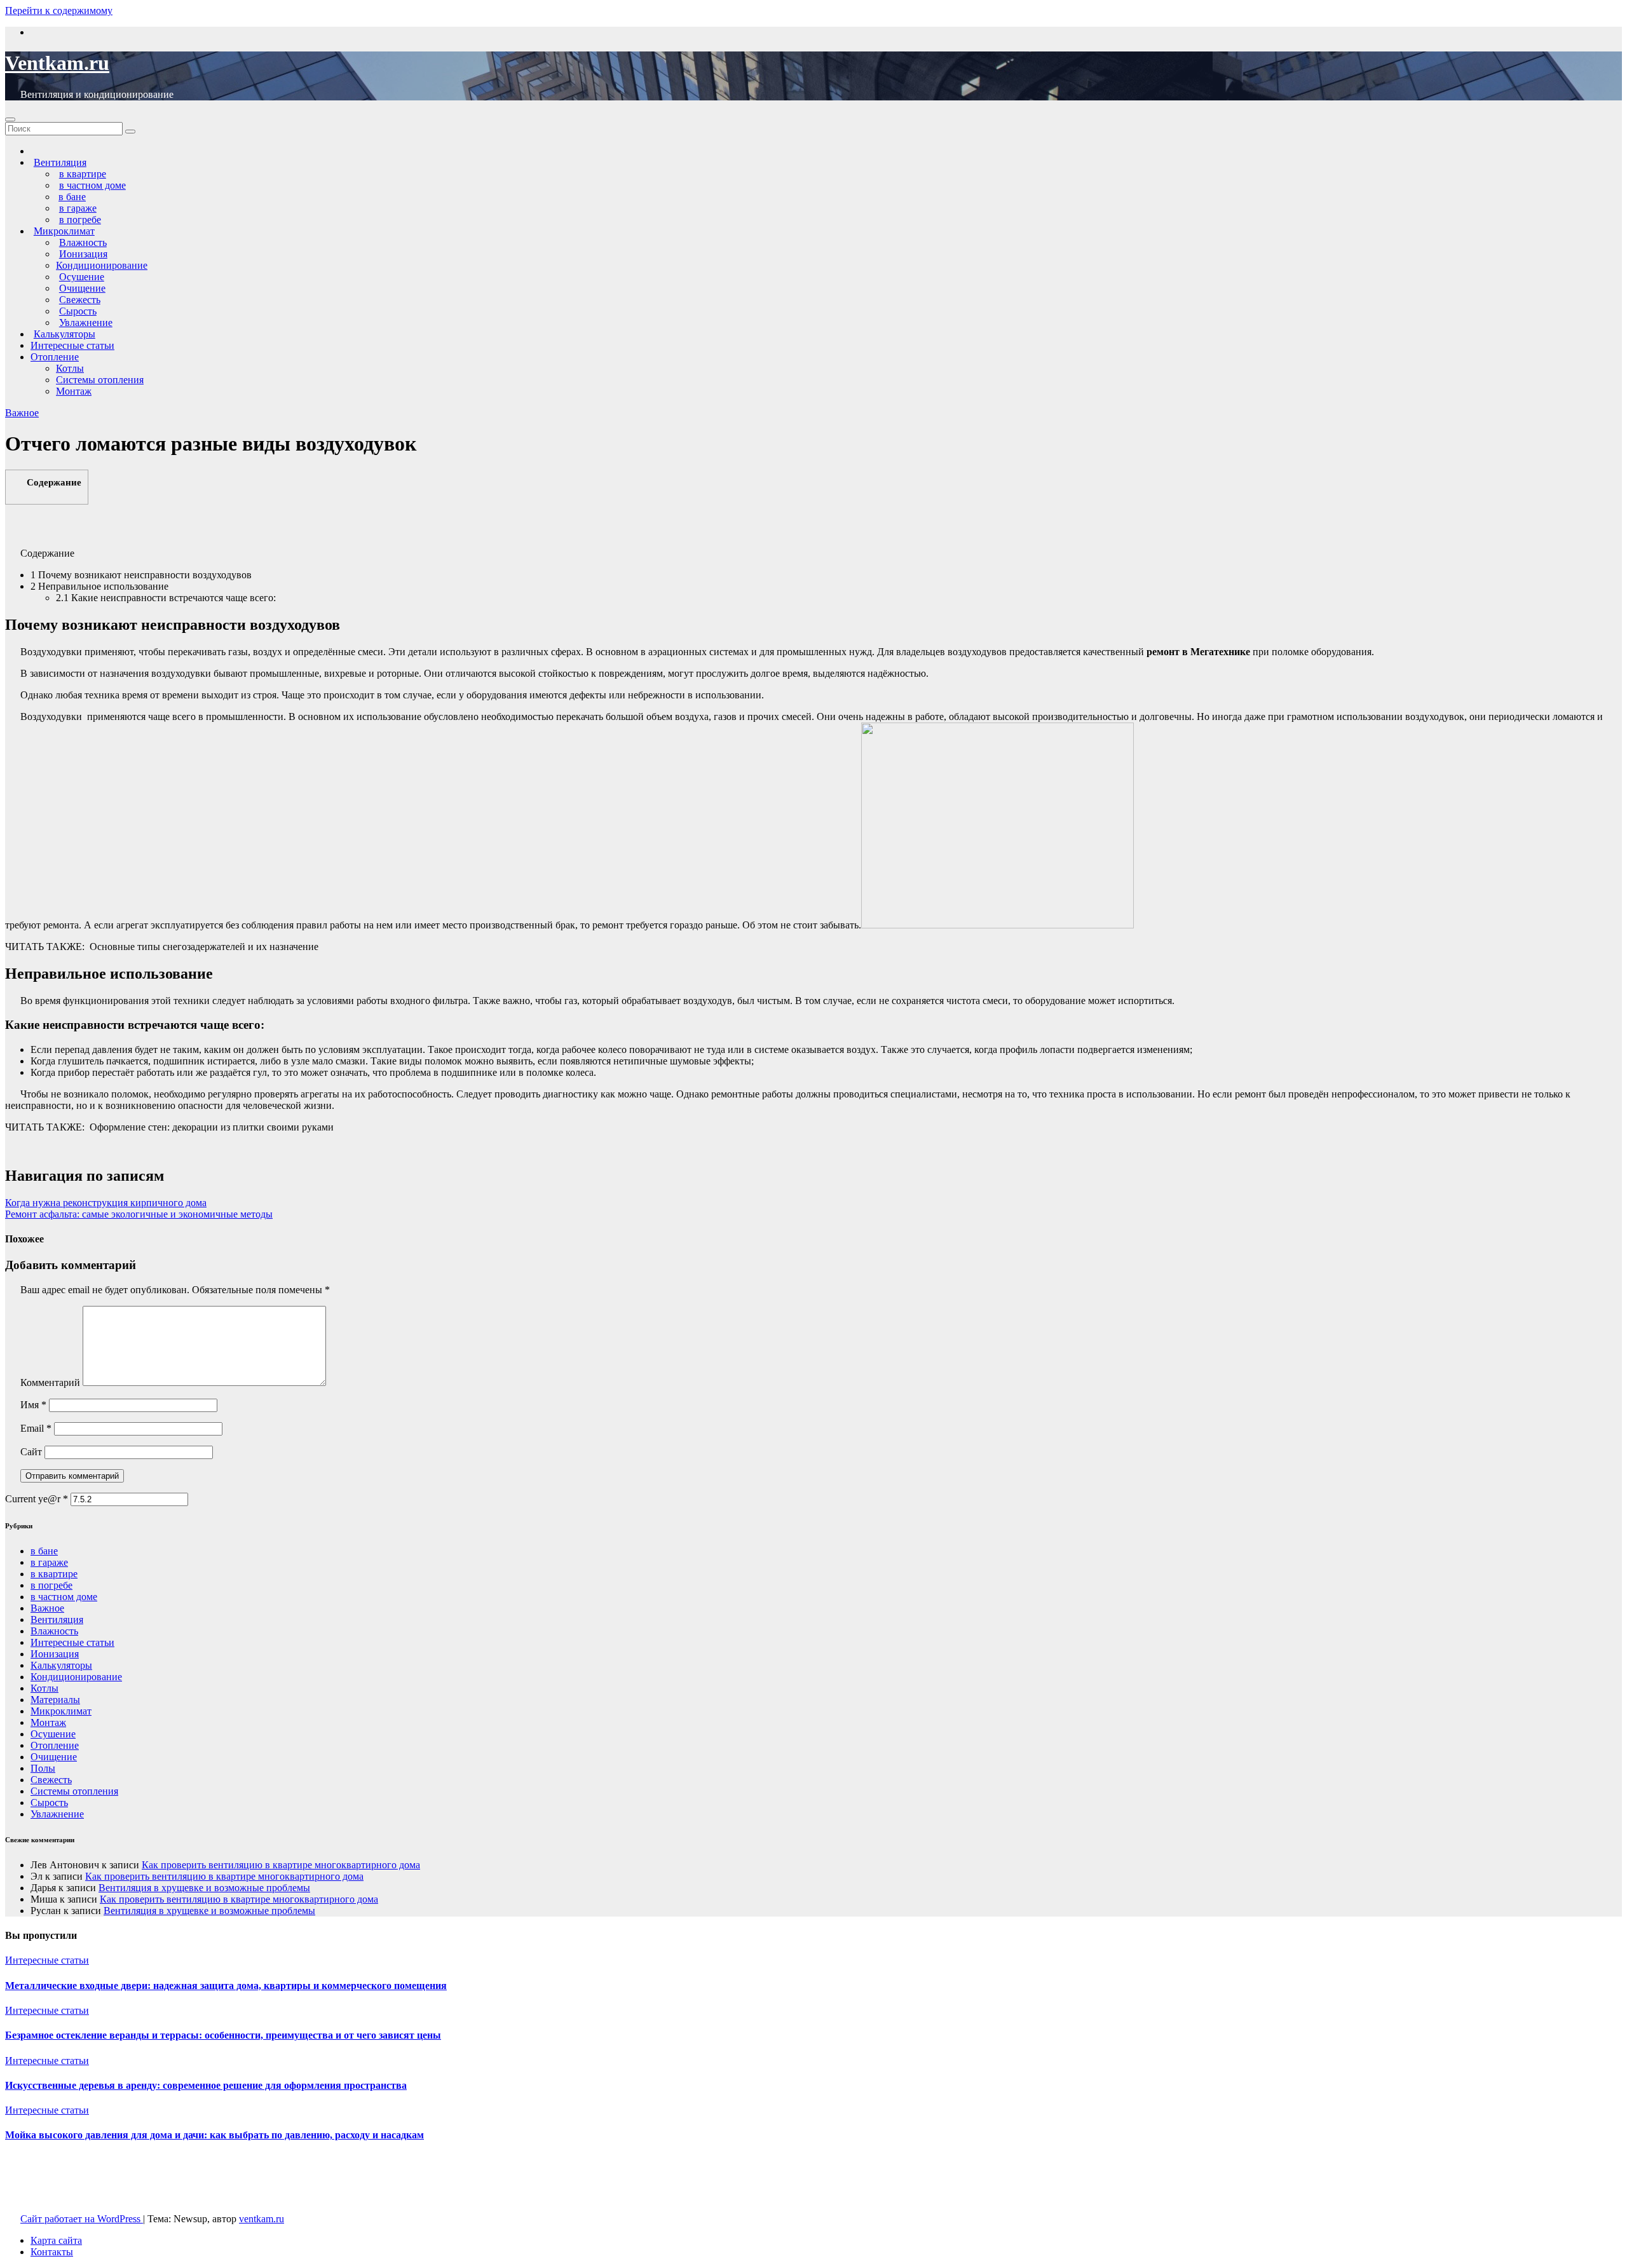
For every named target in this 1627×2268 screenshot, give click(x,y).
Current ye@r (37, 1499)
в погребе (51, 1585)
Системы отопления (100, 380)
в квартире (54, 1574)
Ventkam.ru (57, 63)
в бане (44, 1551)
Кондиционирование (102, 265)
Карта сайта (56, 2240)
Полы (43, 1768)
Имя (33, 1405)
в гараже (49, 1562)
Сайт (31, 1452)
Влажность (54, 1631)
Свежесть (51, 1780)
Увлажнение (57, 1814)
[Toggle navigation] (10, 119)
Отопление (55, 357)
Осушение (53, 1734)
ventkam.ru (262, 2219)
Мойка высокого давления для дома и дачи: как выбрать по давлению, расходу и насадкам (214, 2135)
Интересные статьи (72, 345)
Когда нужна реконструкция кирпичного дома (106, 1203)
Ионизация (55, 1654)
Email (36, 1428)
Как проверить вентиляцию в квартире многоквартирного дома (281, 1865)
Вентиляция (57, 1620)
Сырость (49, 1803)
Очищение (54, 1757)
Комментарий (50, 1382)
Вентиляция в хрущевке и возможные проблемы (204, 1888)
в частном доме (64, 1597)
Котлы (70, 368)
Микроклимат (61, 1711)
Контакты (52, 2252)
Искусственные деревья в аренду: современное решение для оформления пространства (206, 2085)
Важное (22, 413)
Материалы (55, 1700)
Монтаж (74, 391)
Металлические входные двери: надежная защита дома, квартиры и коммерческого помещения (226, 1986)
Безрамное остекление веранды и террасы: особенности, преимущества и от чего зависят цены (223, 2035)
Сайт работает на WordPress (82, 2219)
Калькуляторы (61, 1665)
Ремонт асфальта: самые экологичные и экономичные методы (139, 1214)
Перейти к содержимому (59, 10)
